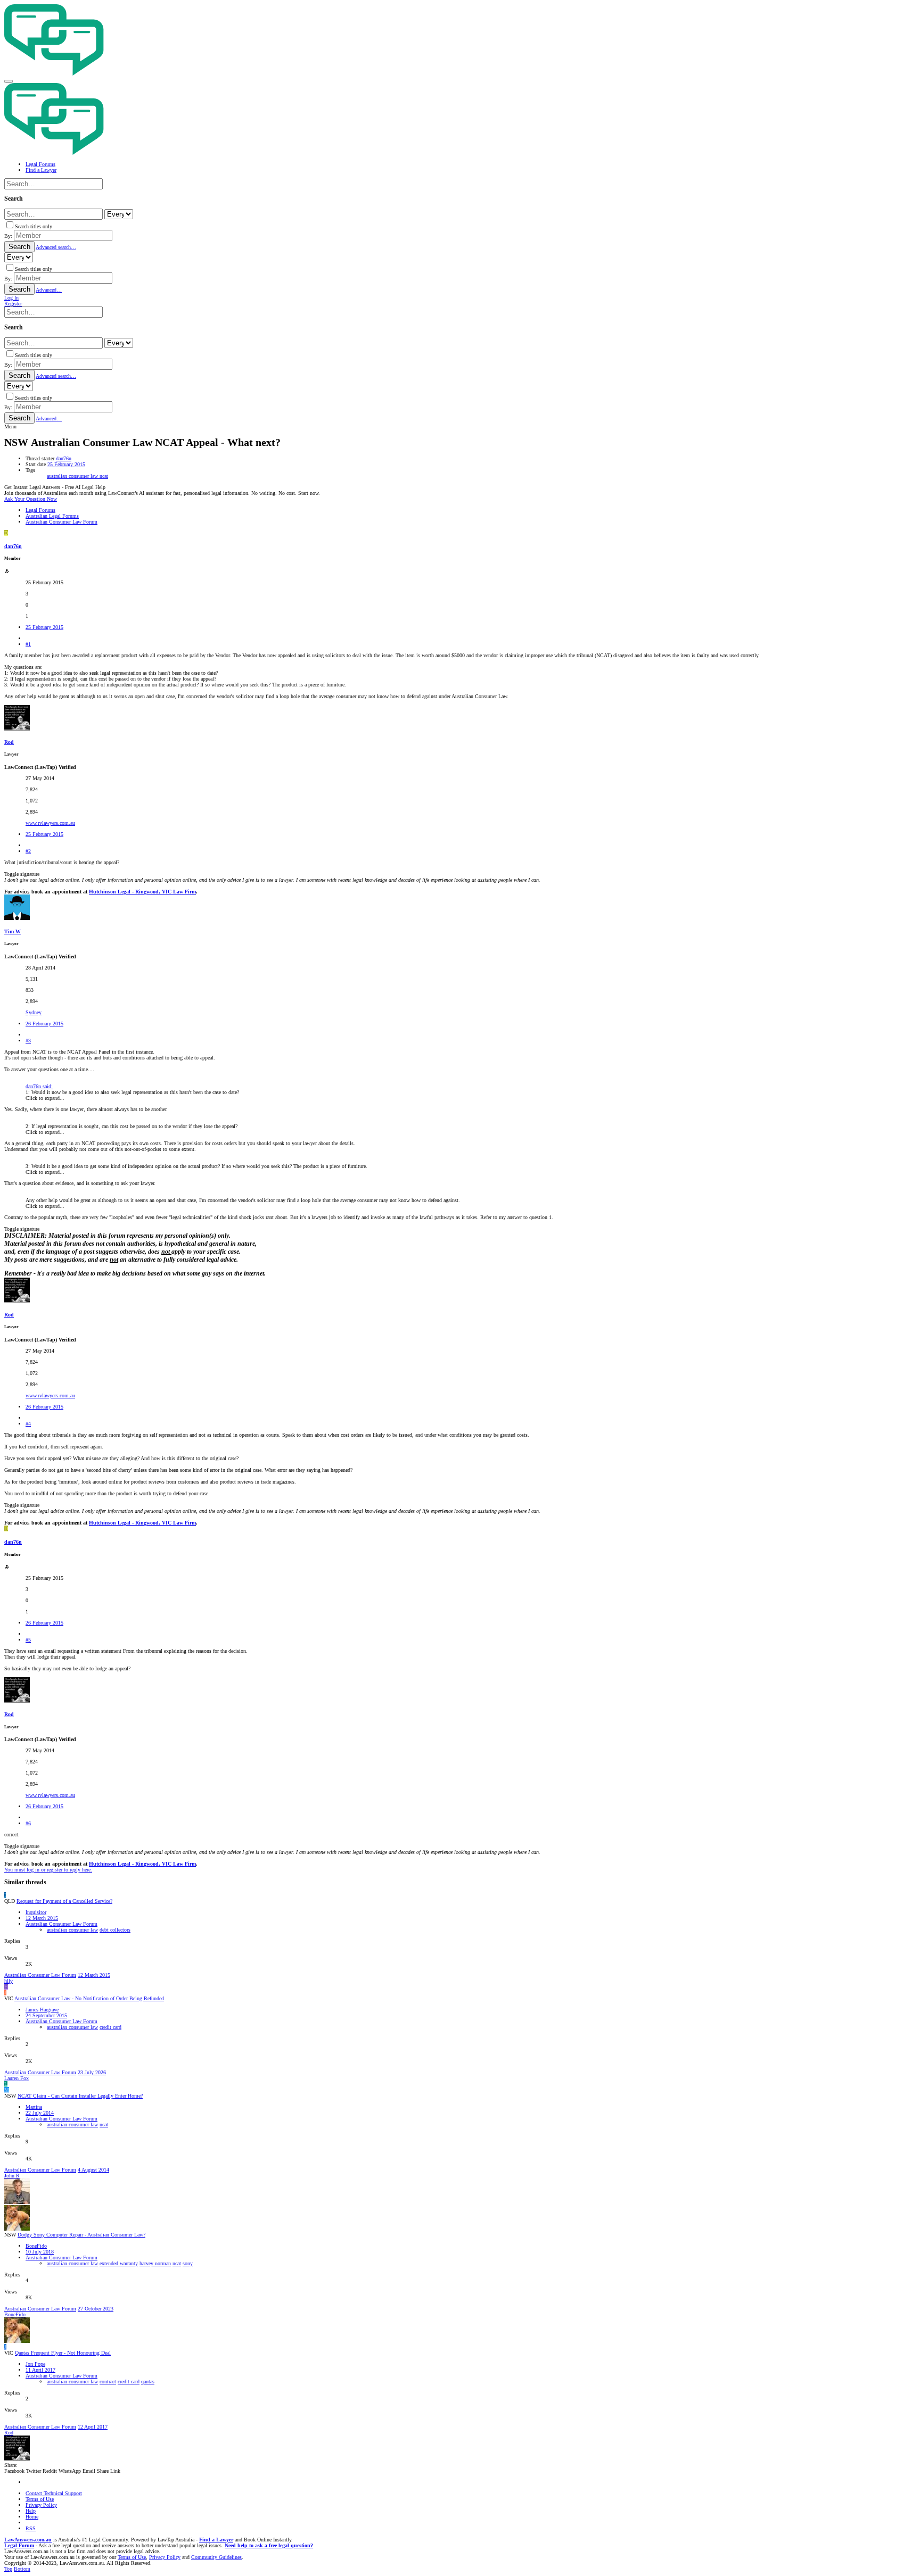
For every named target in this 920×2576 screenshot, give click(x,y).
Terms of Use (40, 2499)
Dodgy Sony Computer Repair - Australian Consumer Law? (81, 2235)
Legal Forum (19, 2545)
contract (108, 2382)
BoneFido (36, 2246)
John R (12, 2176)
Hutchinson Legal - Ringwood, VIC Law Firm (142, 892)
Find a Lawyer (216, 2540)
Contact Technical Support (54, 2493)
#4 (28, 1424)
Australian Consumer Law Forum (61, 1924)
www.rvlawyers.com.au (50, 823)
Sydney (34, 1012)
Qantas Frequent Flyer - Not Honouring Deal (63, 2353)
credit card (110, 2027)
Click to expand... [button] (45, 1098)
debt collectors (115, 1930)
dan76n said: (39, 1086)
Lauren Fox (17, 2078)
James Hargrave (42, 2010)
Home (32, 2517)
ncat (104, 476)
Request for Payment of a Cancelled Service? (64, 1901)
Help (31, 2511)
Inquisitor (36, 1912)
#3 (28, 1041)
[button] (9, 81)
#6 (28, 1823)
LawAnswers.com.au (28, 2540)
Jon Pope (35, 2364)
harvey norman (155, 2263)
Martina (34, 2107)
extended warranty (119, 2263)
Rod (9, 742)
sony (188, 2263)
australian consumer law (73, 476)
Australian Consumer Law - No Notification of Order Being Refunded (89, 1998)
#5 (28, 1640)
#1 (28, 644)
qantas (148, 2382)
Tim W (13, 931)
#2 (28, 851)
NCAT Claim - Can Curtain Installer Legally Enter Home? (80, 2096)
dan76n (64, 458)
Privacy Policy (41, 2505)
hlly (9, 1981)
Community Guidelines (216, 2557)
